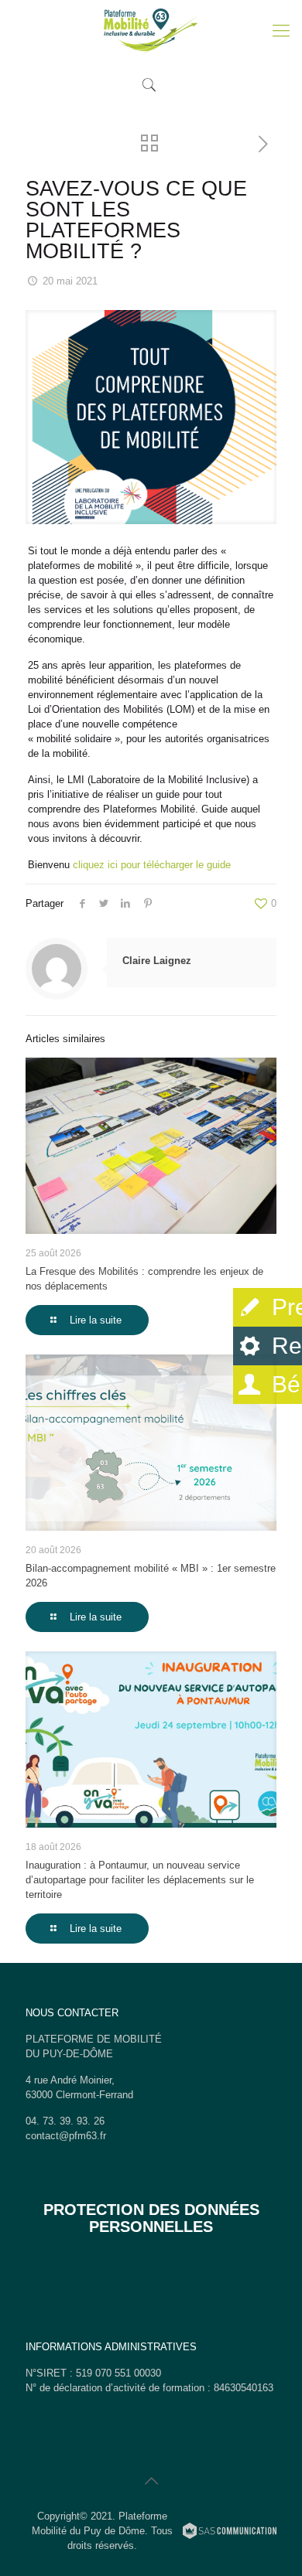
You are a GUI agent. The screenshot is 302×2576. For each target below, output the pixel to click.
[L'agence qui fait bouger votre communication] (230, 2533)
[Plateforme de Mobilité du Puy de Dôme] (151, 31)
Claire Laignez (157, 961)
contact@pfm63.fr (66, 2136)
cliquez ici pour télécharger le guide (152, 865)
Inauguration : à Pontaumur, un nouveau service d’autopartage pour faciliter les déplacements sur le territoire (140, 1880)
